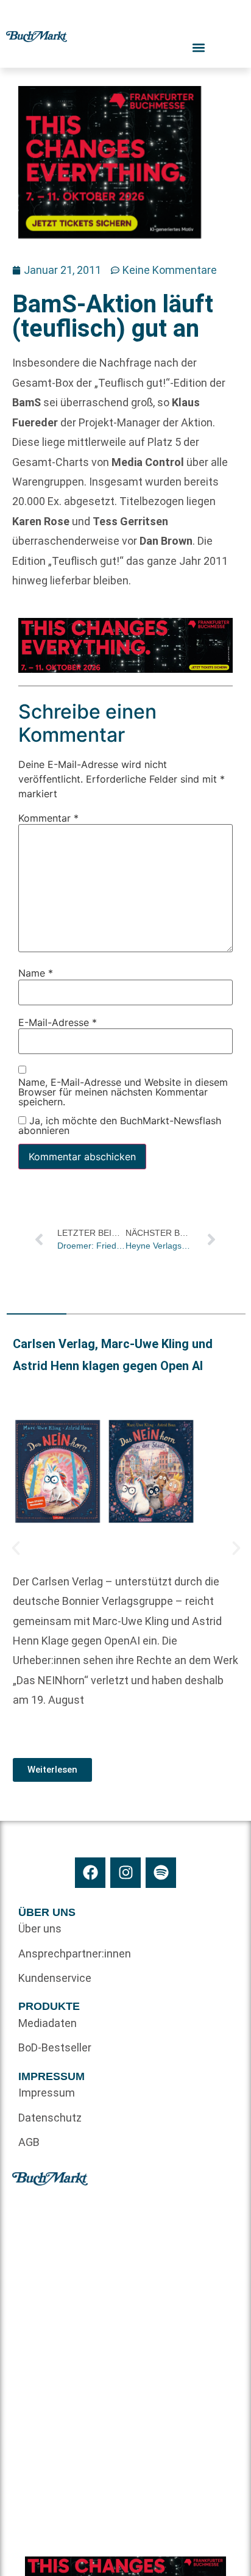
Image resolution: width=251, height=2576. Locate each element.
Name (36, 973)
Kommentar (48, 817)
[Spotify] (161, 1873)
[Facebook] (90, 1873)
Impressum (47, 2093)
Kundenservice (55, 1978)
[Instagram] (125, 1873)
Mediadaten (48, 2023)
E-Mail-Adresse (58, 1022)
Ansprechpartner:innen (72, 1954)
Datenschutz (50, 2118)
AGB (29, 2142)
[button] (16, 1548)
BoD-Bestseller (55, 2047)
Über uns (40, 1928)
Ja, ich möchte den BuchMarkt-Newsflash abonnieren (120, 1125)
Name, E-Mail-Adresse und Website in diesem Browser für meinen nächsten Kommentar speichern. (123, 1092)
